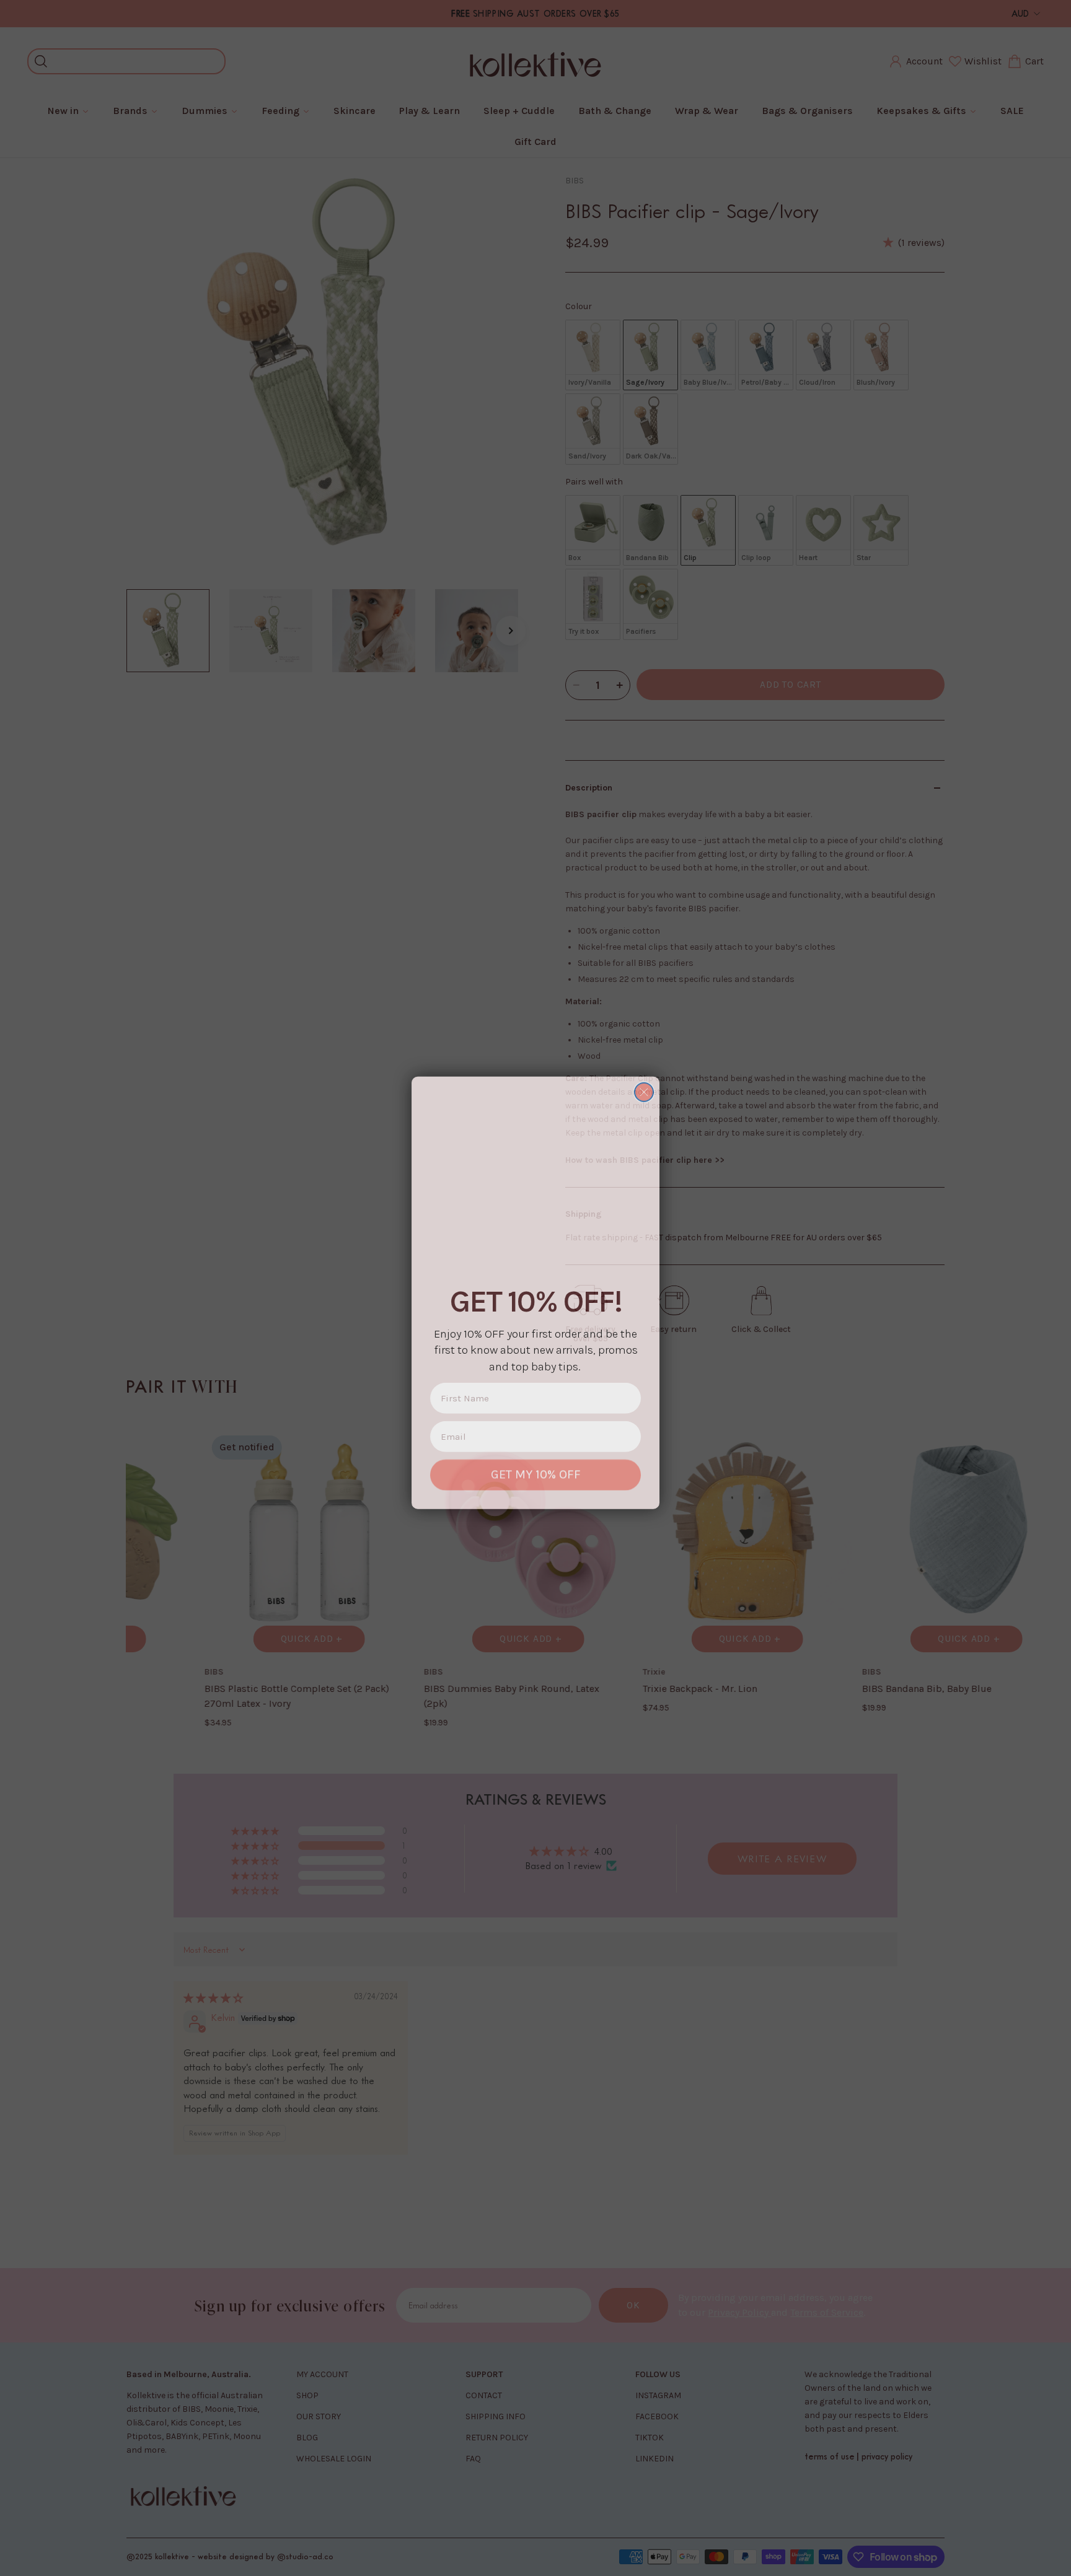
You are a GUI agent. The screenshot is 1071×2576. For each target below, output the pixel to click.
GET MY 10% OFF (536, 1470)
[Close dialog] (644, 1087)
